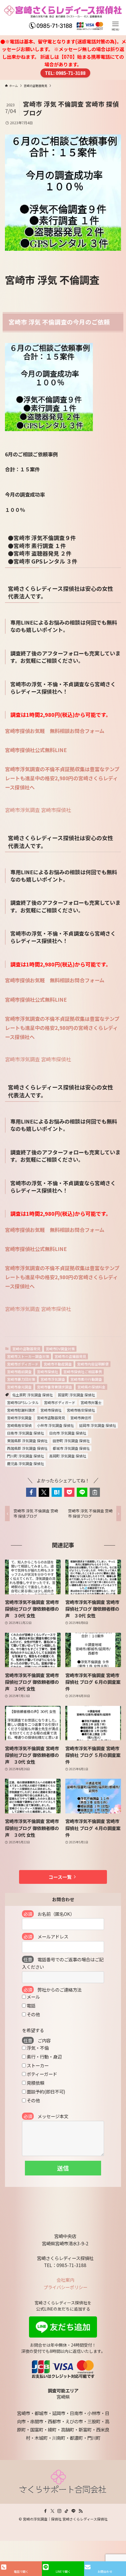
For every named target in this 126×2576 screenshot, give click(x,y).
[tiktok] (67, 2511)
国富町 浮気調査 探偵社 (76, 1395)
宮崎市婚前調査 (19, 1372)
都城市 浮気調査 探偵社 (71, 1448)
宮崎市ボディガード (23, 1364)
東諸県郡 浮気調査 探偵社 (27, 1441)
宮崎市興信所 (81, 1418)
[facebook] (45, 2511)
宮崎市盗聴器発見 (51, 1418)
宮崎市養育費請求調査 (55, 1387)
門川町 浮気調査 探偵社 (25, 1456)
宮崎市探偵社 (56, 810)
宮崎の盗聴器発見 (26, 1349)
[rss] (81, 2511)
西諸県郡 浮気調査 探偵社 (27, 1448)
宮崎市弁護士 (91, 1402)
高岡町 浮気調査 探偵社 (68, 1456)
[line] (74, 2511)
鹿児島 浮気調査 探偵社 (25, 1463)
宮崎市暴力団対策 (21, 1379)
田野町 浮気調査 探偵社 (71, 1441)
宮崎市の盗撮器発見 (70, 1356)
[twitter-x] (52, 2511)
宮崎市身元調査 (19, 1387)
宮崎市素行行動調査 (86, 1379)
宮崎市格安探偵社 (81, 1410)
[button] (31, 1492)
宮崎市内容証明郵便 (93, 1364)
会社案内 (65, 2280)
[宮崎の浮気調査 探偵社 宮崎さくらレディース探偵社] (63, 18)
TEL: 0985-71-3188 (65, 73)
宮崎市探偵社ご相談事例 (83, 1372)
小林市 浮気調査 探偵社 (55, 1425)
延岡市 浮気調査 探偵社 (98, 1425)
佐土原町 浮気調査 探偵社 (33, 1395)
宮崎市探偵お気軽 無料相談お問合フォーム (55, 731)
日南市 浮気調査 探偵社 (25, 1433)
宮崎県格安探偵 (19, 1425)
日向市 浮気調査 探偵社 (68, 1433)
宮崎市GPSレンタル (23, 1402)
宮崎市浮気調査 (22, 810)
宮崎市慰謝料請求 (21, 1410)
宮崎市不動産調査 (58, 1364)
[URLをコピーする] (95, 1492)
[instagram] (59, 2511)
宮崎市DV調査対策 (60, 1349)
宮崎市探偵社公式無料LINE (36, 750)
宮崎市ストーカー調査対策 (28, 1356)
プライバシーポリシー (65, 2287)
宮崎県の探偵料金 (91, 1387)
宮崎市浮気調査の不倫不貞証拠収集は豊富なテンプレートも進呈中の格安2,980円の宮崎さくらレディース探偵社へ (62, 778)
